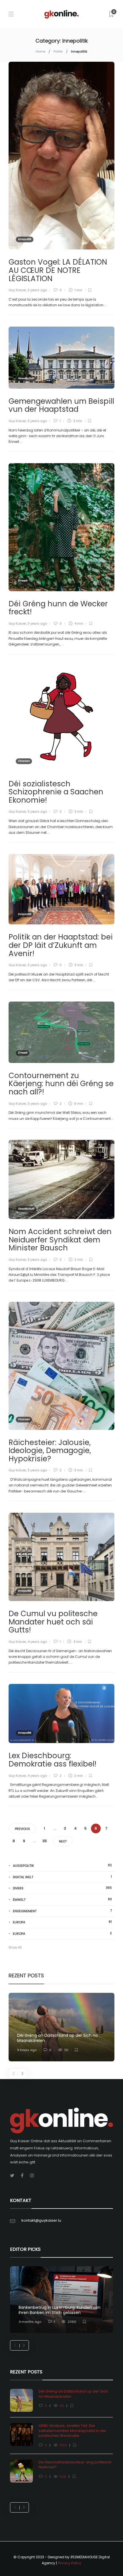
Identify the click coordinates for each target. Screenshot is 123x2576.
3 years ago (37, 290)
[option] (61, 2027)
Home (40, 51)
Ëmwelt (23, 581)
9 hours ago (27, 2050)
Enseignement (62, 1911)
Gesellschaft (26, 378)
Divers (62, 1888)
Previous (22, 1829)
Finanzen (24, 761)
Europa (62, 1922)
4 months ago (30, 2322)
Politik (58, 51)
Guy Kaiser (17, 290)
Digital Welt (62, 1877)
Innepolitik (25, 239)
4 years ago (37, 1642)
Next (63, 1841)
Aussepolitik (62, 1865)
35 (45, 1841)
